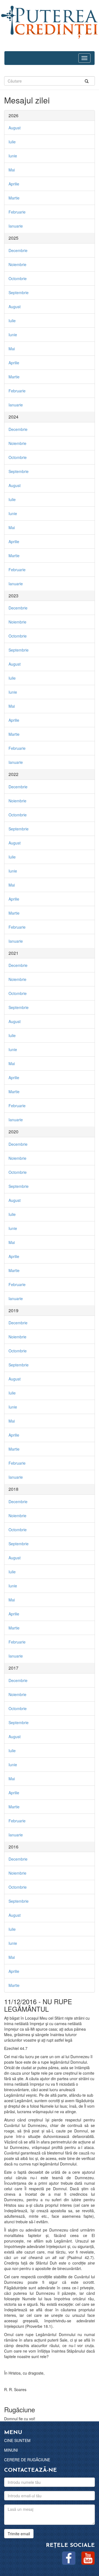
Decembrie (18, 250)
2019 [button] (13, 1310)
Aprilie (14, 184)
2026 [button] (13, 115)
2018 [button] (13, 1489)
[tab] (50, 116)
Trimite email (19, 2534)
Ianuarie (16, 226)
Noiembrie (17, 264)
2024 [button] (13, 417)
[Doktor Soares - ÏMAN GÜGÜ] (50, 21)
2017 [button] (13, 1668)
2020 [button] (13, 1132)
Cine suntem (17, 2440)
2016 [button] (13, 1847)
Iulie (12, 142)
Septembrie (19, 292)
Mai (12, 170)
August (15, 128)
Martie (14, 198)
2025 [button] (13, 238)
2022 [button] (13, 774)
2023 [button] (13, 596)
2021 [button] (13, 953)
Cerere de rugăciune (27, 2460)
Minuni (11, 2450)
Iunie (13, 156)
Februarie (17, 212)
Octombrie (18, 278)
